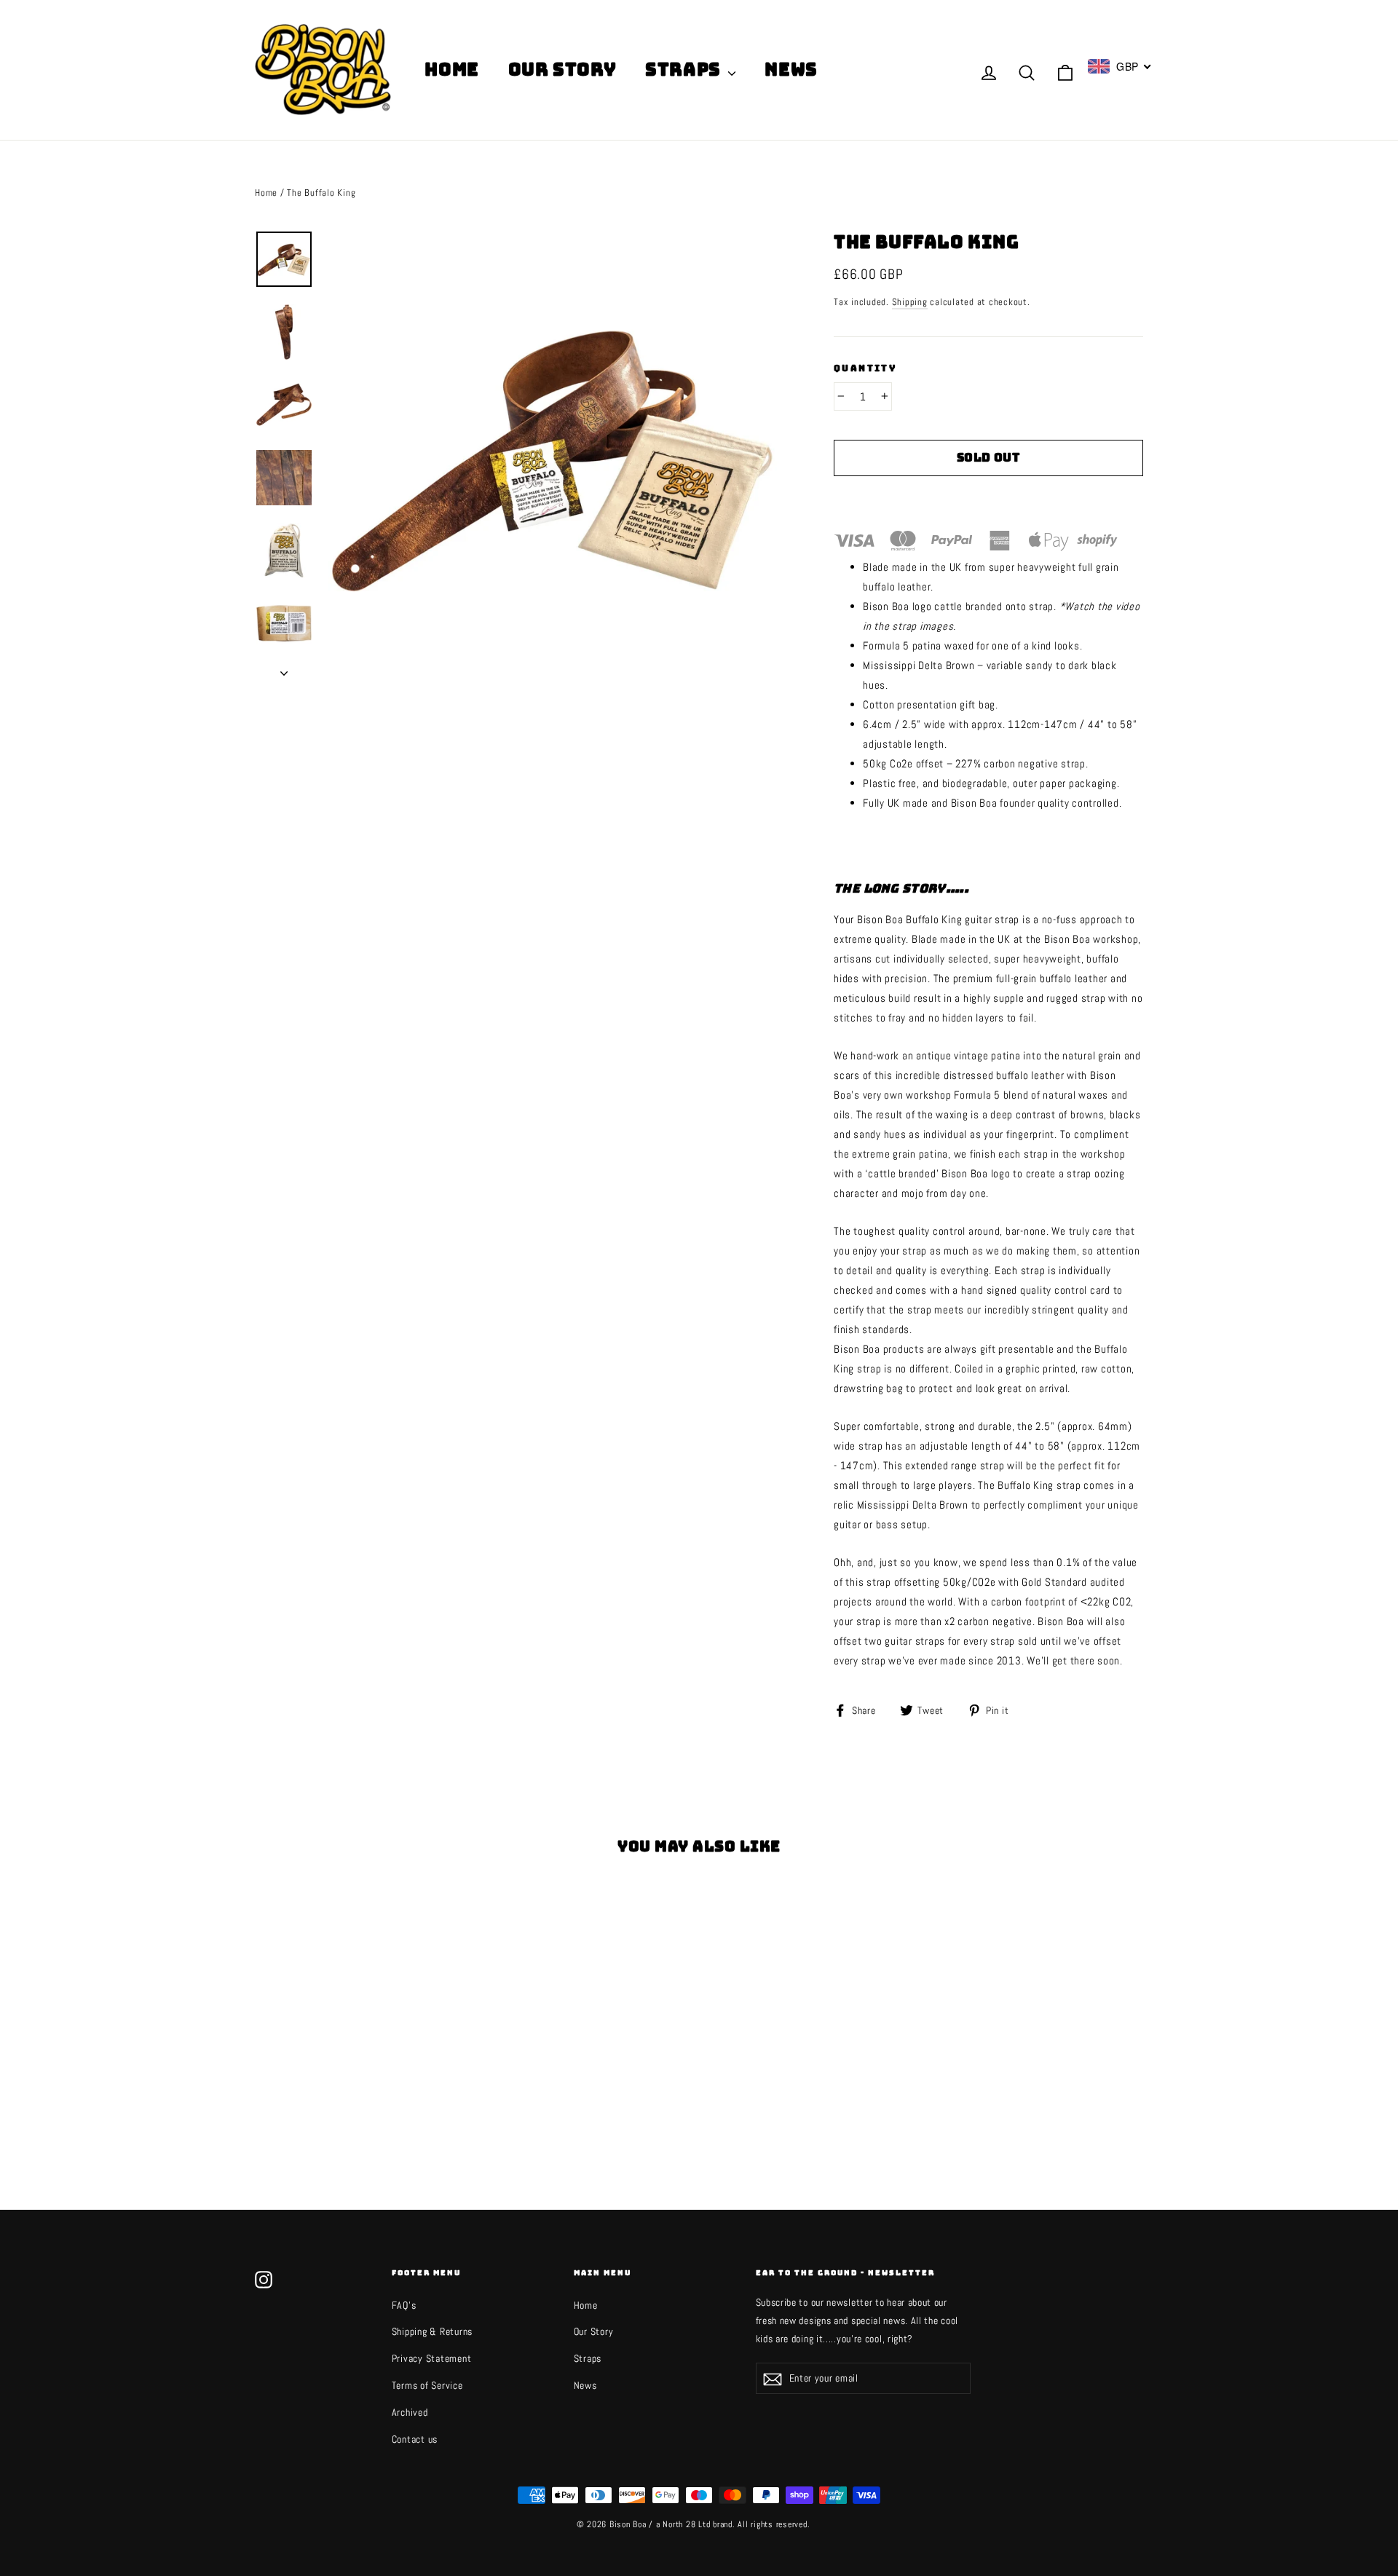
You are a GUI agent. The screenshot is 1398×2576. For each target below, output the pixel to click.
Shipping (910, 302)
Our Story (562, 70)
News (791, 70)
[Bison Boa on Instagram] (264, 2278)
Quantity (865, 369)
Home (451, 70)
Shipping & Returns (433, 2331)
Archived (410, 2412)
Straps (685, 70)
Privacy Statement (432, 2358)
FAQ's (404, 2305)
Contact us (415, 2439)
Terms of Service (427, 2385)
